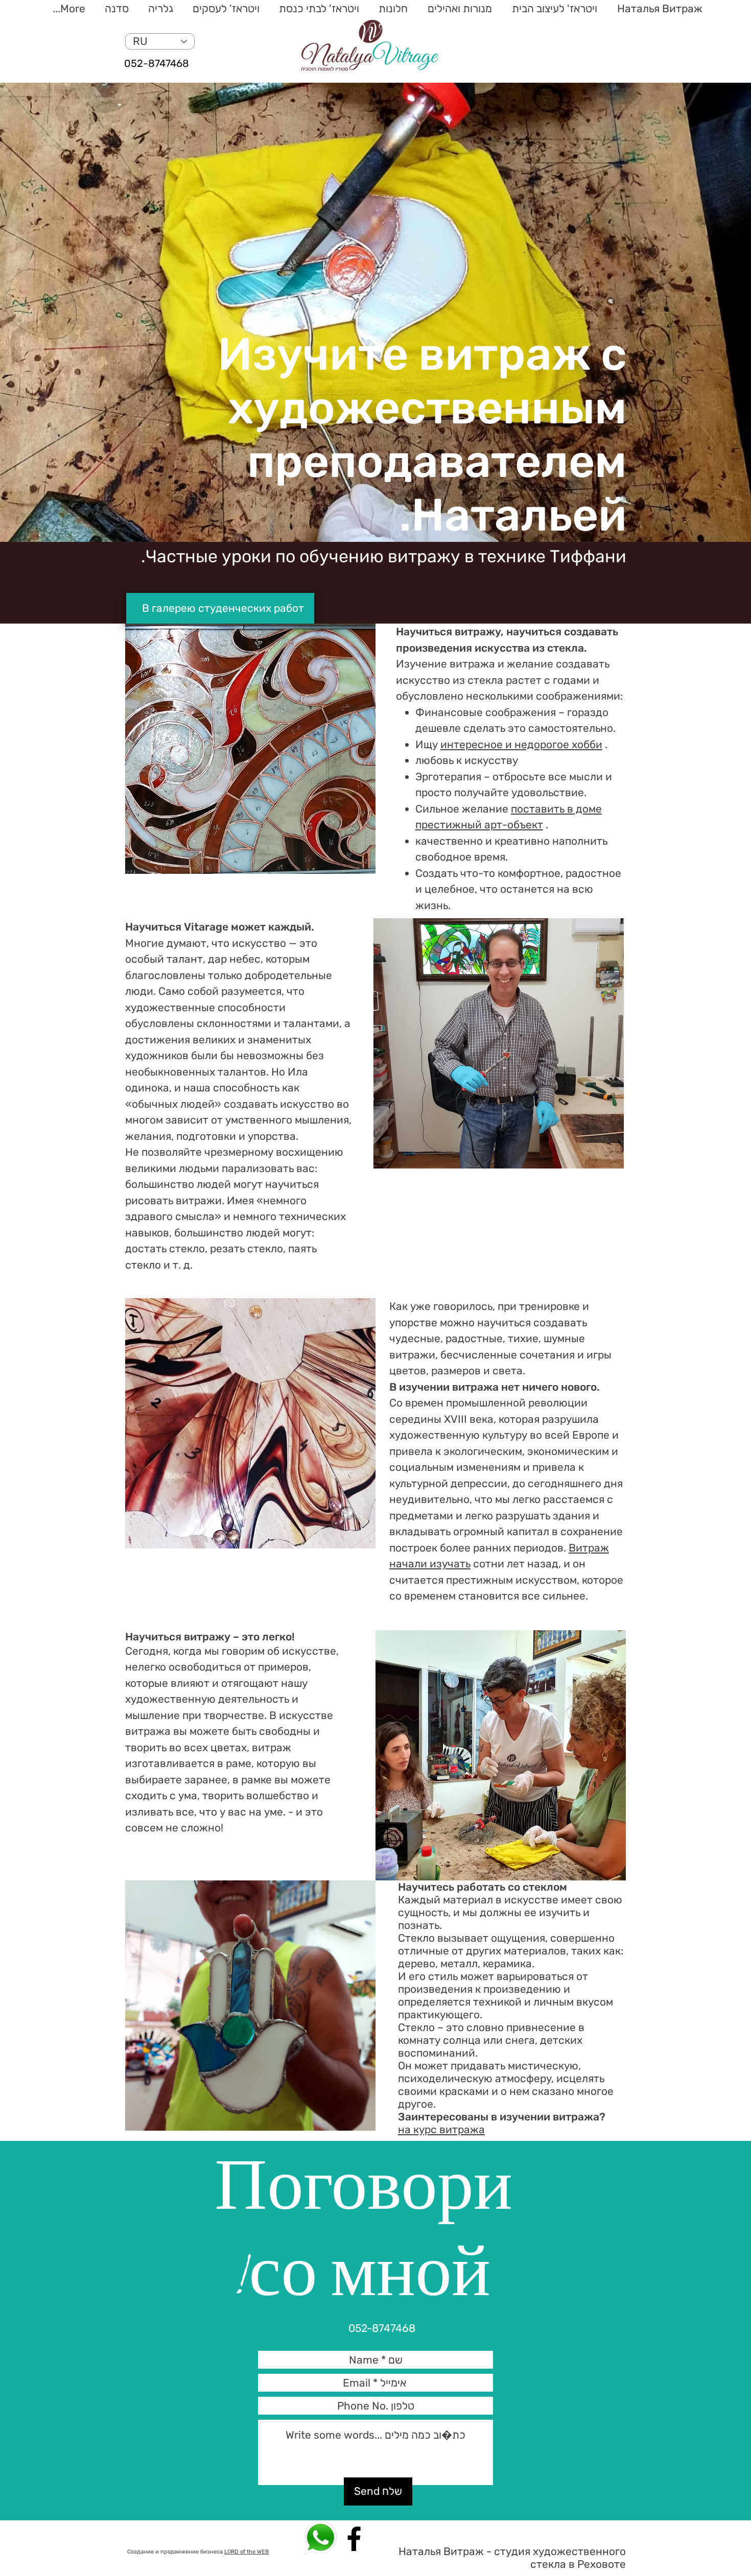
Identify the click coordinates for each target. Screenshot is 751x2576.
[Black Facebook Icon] (354, 2539)
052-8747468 (157, 63)
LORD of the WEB (247, 2552)
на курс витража (441, 2129)
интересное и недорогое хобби (521, 744)
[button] (552, 9)
